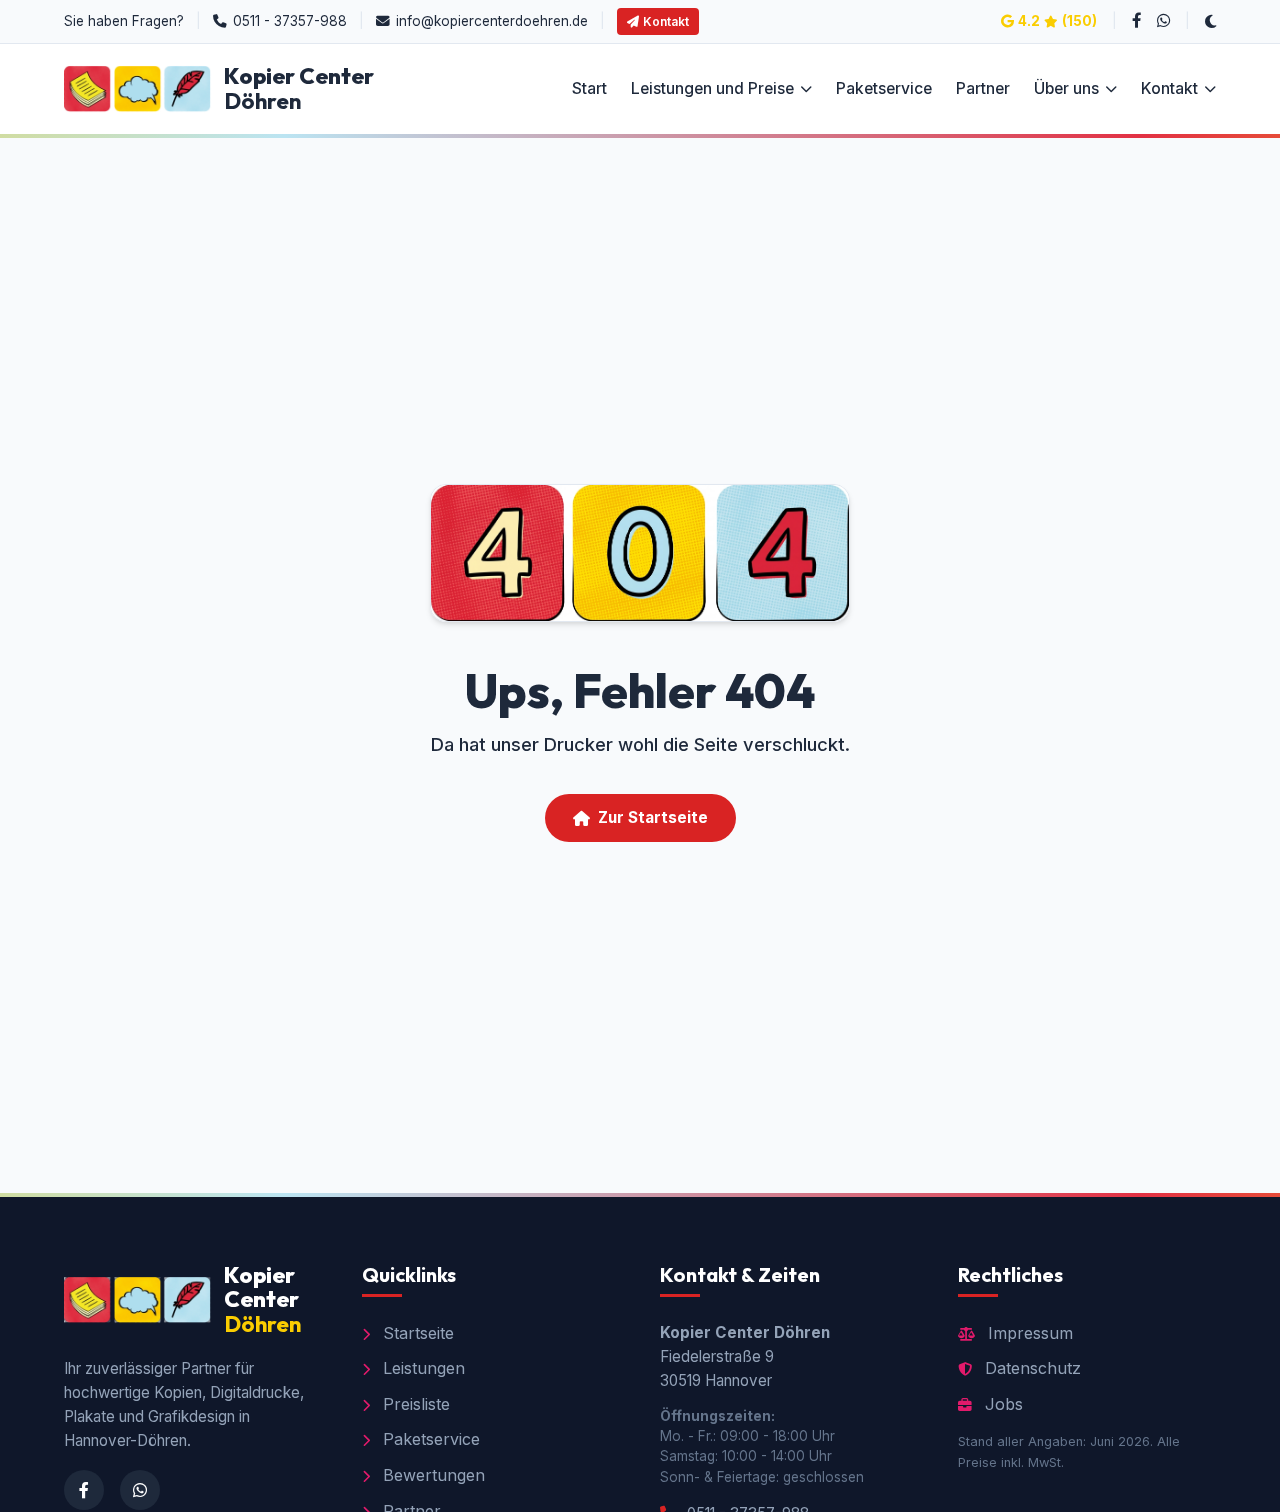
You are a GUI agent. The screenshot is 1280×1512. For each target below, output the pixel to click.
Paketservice (884, 89)
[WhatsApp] (1163, 21)
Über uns (1066, 89)
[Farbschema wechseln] (1210, 21)
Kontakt (666, 21)
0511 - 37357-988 (290, 21)
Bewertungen (431, 1475)
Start (589, 89)
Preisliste (414, 1404)
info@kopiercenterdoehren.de (492, 21)
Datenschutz (1030, 1368)
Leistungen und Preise (712, 89)
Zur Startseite (653, 817)
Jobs (1001, 1404)
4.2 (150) (1057, 21)
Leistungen (421, 1368)
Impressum (1028, 1333)
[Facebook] (1137, 21)
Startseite (416, 1333)
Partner (983, 89)
